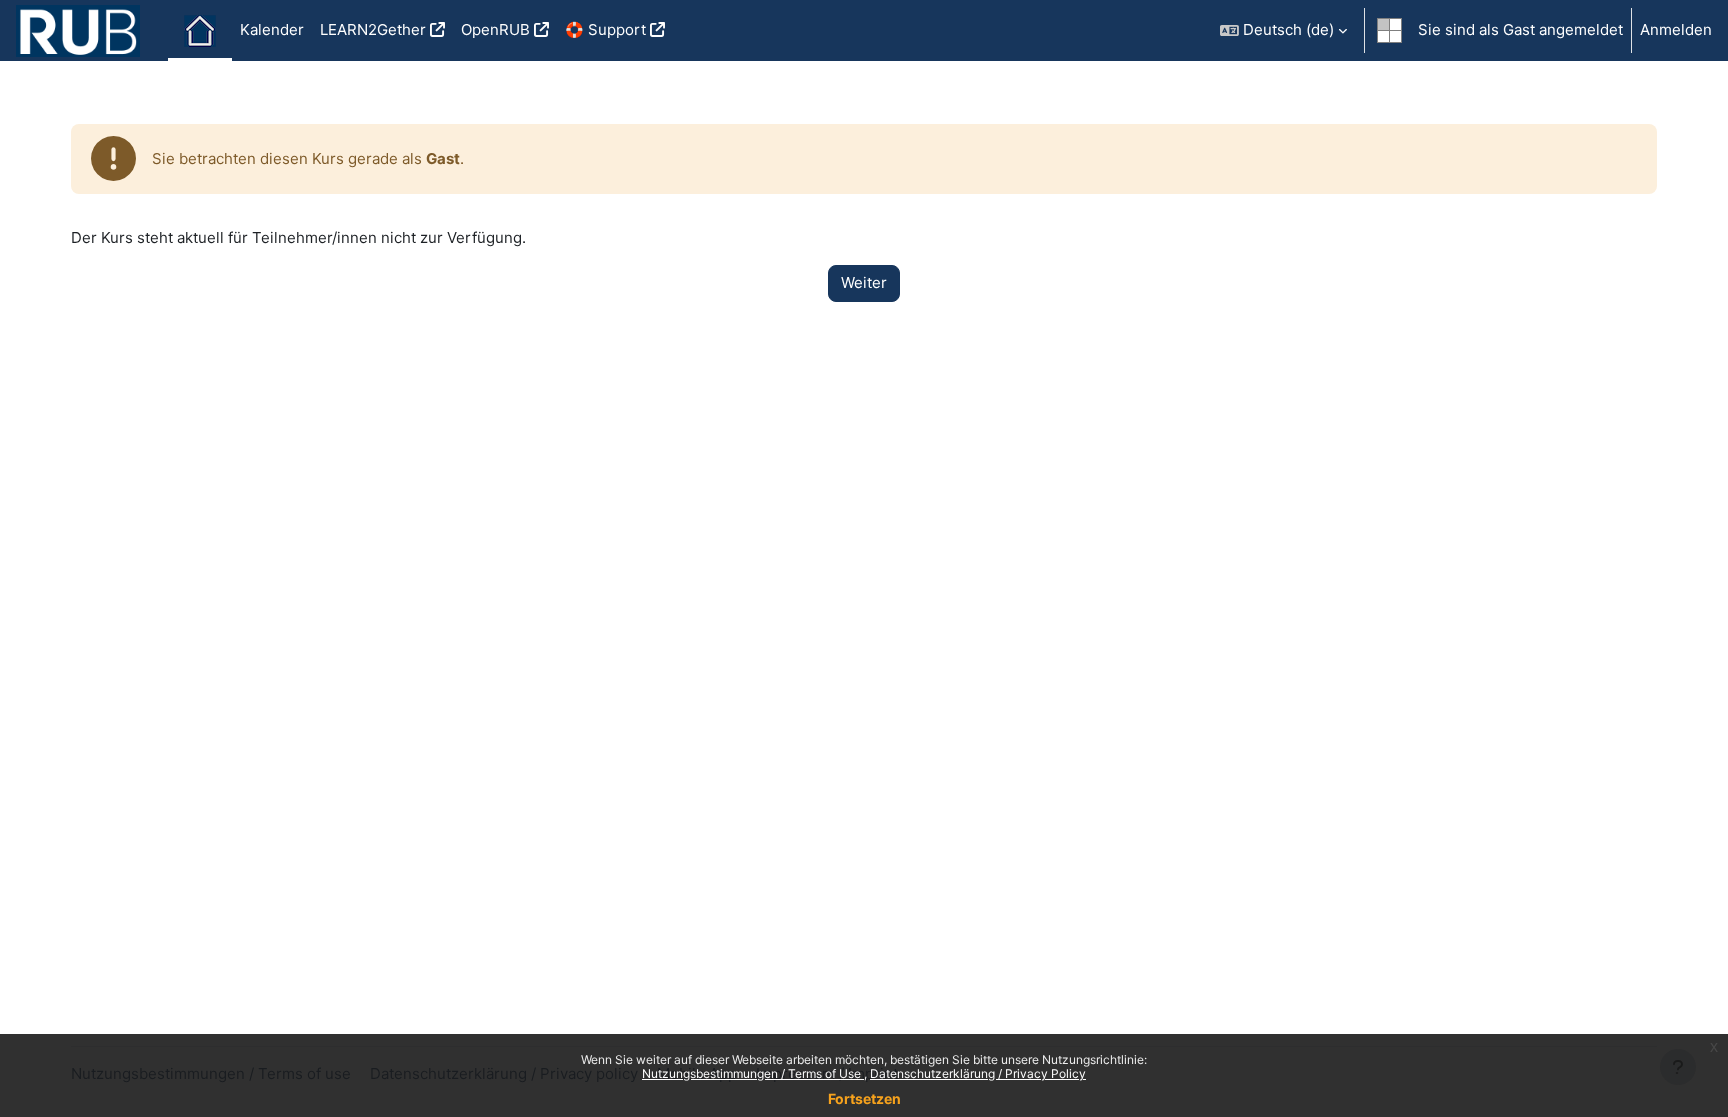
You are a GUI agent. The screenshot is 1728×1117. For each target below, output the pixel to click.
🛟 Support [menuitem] (605, 29)
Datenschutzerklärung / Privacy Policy (978, 1073)
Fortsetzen (864, 1098)
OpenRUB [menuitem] (495, 29)
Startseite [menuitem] (200, 31)
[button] (1283, 30)
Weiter (864, 282)
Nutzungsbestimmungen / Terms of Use (753, 1073)
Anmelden (1676, 29)
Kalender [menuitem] (272, 29)
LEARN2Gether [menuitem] (373, 29)
